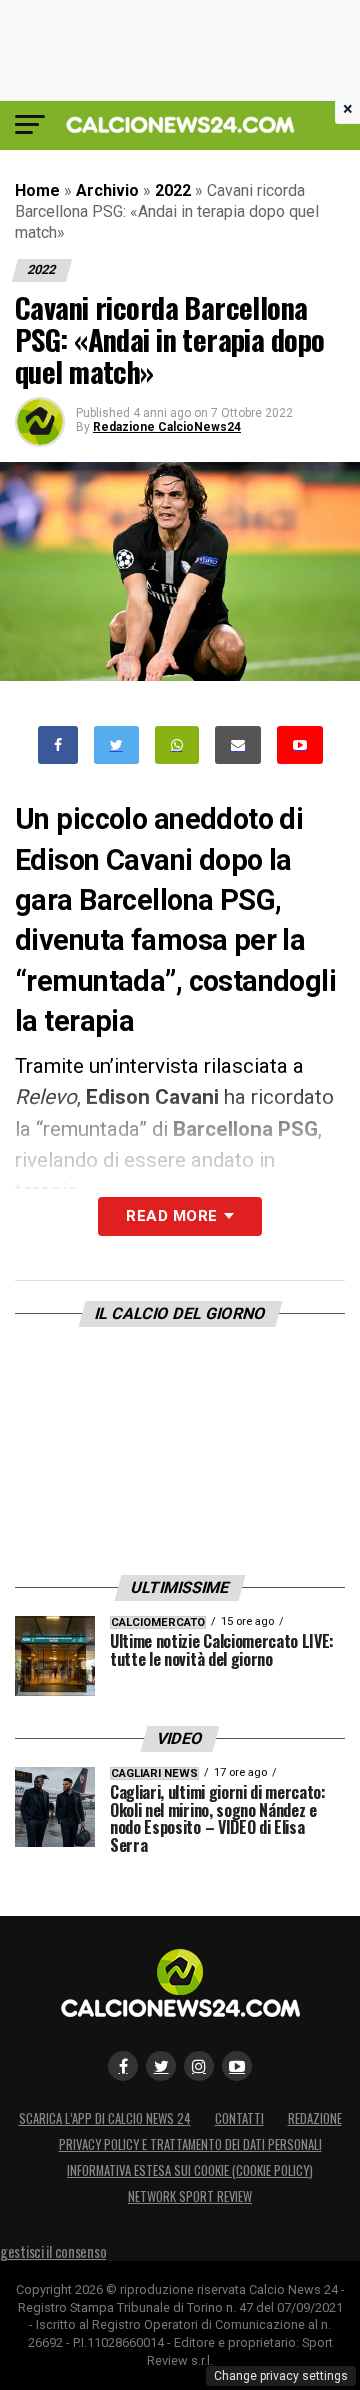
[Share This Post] (177, 745)
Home (37, 190)
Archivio (107, 190)
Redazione (315, 2118)
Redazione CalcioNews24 (167, 427)
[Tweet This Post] (116, 745)
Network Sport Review (190, 2196)
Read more (171, 1216)
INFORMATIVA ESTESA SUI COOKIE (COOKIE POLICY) (190, 2170)
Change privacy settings (281, 2376)
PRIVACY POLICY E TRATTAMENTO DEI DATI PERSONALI (190, 2144)
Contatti (239, 2118)
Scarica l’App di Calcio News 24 (105, 2118)
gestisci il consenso (53, 2251)
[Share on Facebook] (58, 745)
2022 (173, 190)
